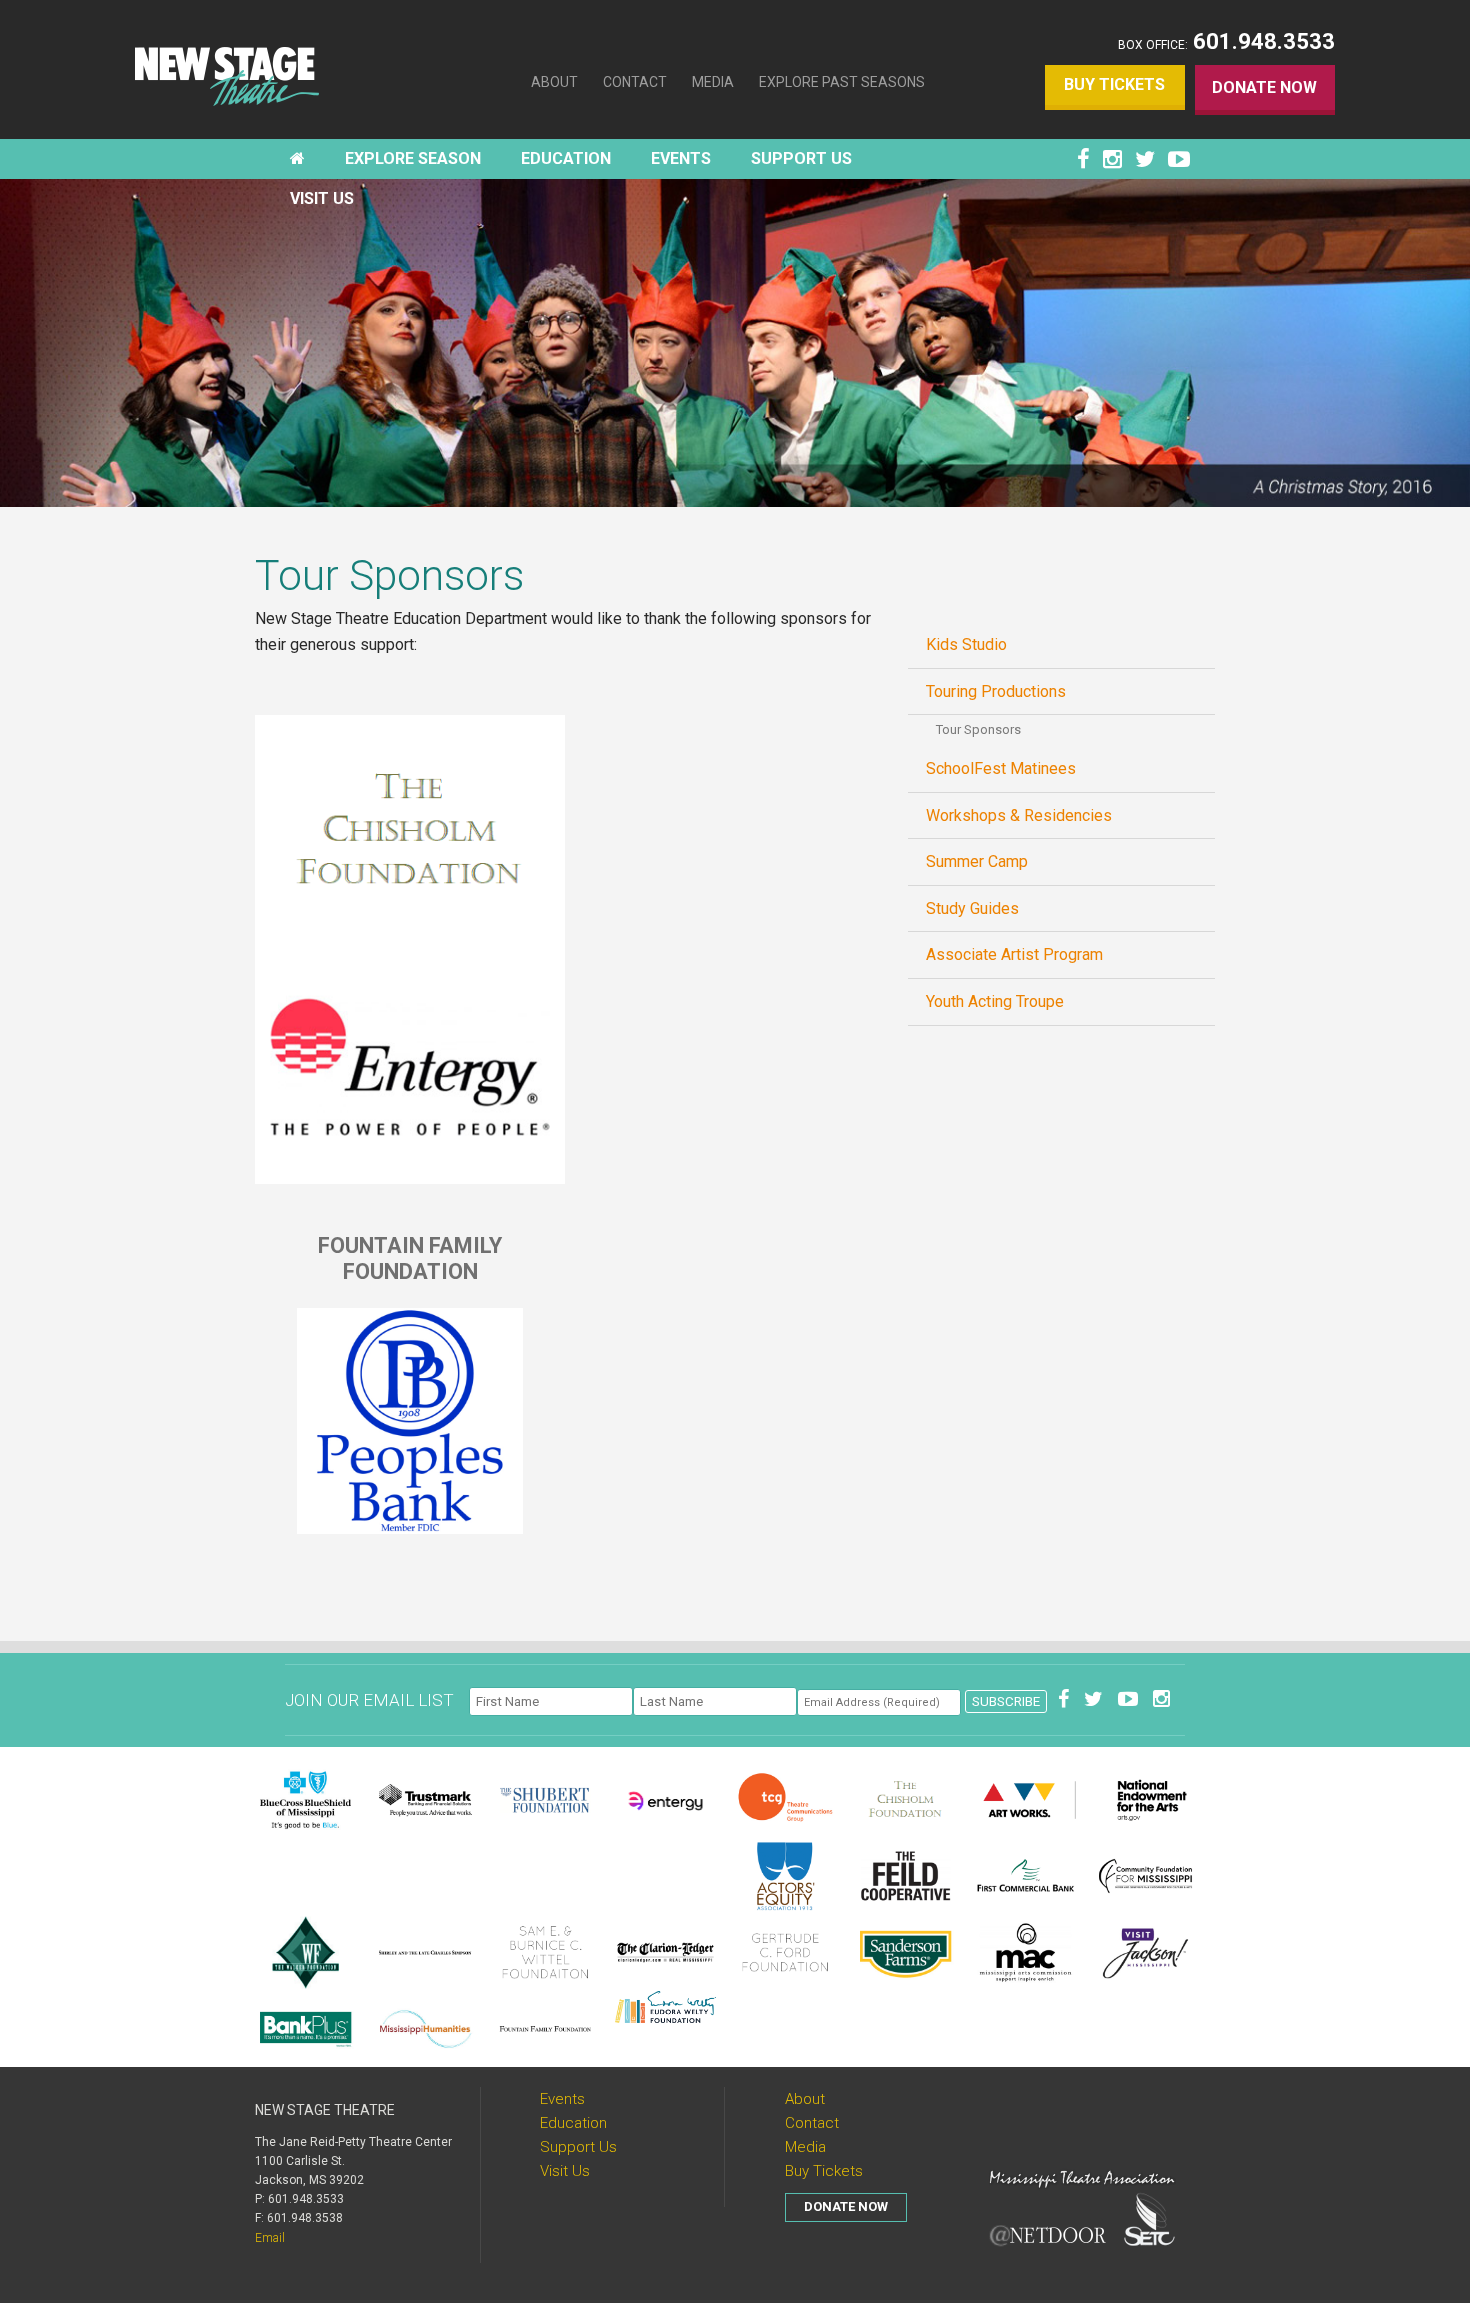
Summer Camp (977, 861)
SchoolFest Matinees (1001, 768)
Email (270, 2238)
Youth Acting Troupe (995, 1001)
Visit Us (565, 2171)
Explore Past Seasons (842, 82)
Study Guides (972, 908)
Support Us (578, 2147)
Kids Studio (966, 644)
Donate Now (1264, 87)
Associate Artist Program (1014, 954)
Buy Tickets (1114, 84)
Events (562, 2099)
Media (713, 82)
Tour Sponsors (978, 729)
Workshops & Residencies (1019, 815)
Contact (635, 82)
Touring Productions (996, 691)
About (554, 82)
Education (573, 2123)
